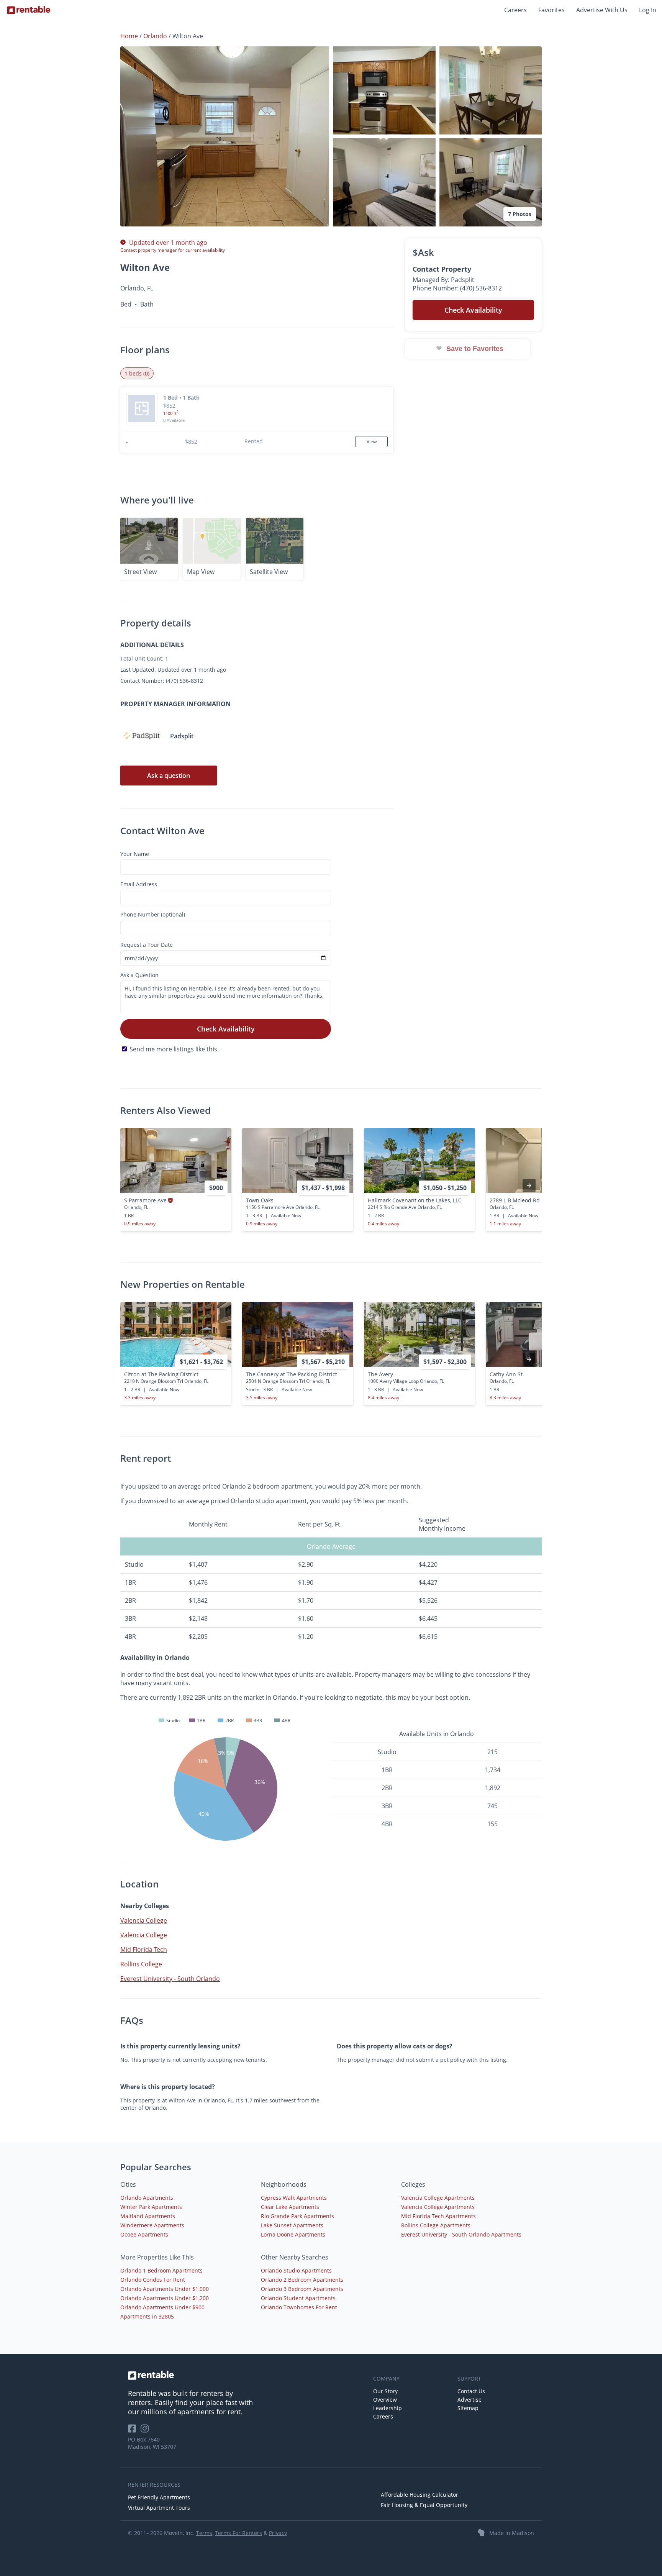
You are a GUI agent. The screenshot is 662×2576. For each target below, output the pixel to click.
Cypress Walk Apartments (294, 2198)
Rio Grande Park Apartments (297, 2216)
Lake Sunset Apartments (292, 2225)
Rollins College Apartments (436, 2225)
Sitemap (468, 2408)
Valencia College (144, 1920)
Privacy (278, 2533)
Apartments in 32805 (147, 2316)
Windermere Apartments (152, 2225)
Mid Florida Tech (144, 1950)
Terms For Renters (238, 2533)
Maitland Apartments (148, 2216)
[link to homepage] (247, 2375)
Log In (648, 10)
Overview (385, 2400)
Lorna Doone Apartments (293, 2234)
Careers (515, 10)
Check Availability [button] (473, 310)
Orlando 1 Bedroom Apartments (161, 2270)
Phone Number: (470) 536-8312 (457, 288)
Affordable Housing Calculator (419, 2495)
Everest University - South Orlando (170, 1979)
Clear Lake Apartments (290, 2207)
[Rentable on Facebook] (134, 2431)
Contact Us (471, 2391)
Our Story (385, 2391)
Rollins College (141, 1964)
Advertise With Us (602, 10)
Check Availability (226, 1029)
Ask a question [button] (169, 776)
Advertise (469, 2400)
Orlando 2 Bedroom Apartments (302, 2280)
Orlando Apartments (147, 2198)
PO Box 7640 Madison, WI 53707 (152, 2443)
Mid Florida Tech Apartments (438, 2216)
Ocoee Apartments (144, 2234)
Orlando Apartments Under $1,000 (165, 2289)
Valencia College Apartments (438, 2198)
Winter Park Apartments (151, 2207)
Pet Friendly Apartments (159, 2497)
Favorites (551, 10)
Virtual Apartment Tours (159, 2508)
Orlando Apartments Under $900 (162, 2307)
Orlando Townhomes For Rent (299, 2307)
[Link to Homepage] (29, 10)
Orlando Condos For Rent (153, 2280)
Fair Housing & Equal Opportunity (424, 2505)
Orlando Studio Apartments (296, 2270)
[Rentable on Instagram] (146, 2431)
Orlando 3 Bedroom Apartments (302, 2289)
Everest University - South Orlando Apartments (461, 2234)
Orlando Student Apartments (298, 2298)
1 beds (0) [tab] (137, 373)
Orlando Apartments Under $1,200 (165, 2298)
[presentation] (529, 1186)
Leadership (388, 2408)
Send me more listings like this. (174, 1049)
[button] (225, 136)
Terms (204, 2533)
